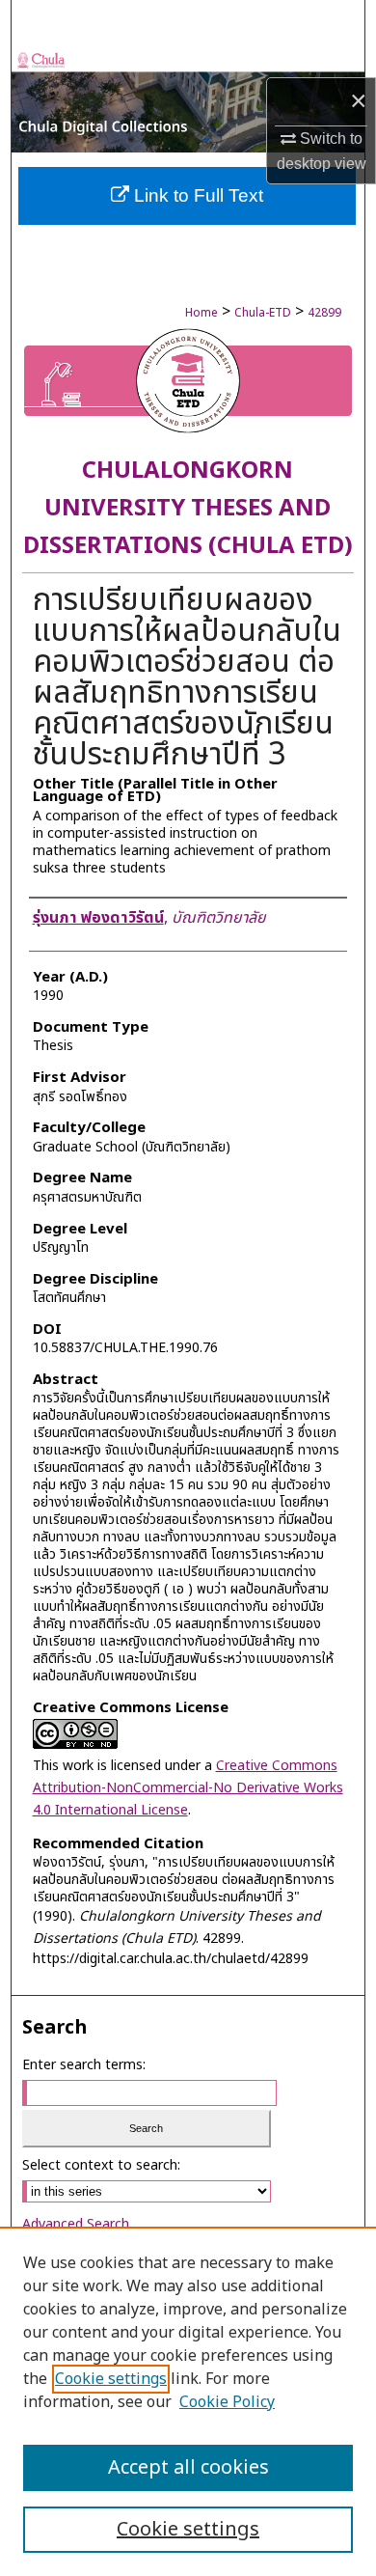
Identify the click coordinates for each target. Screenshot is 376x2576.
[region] (188, 2401)
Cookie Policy (227, 2402)
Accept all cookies (188, 2468)
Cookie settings (111, 2379)
